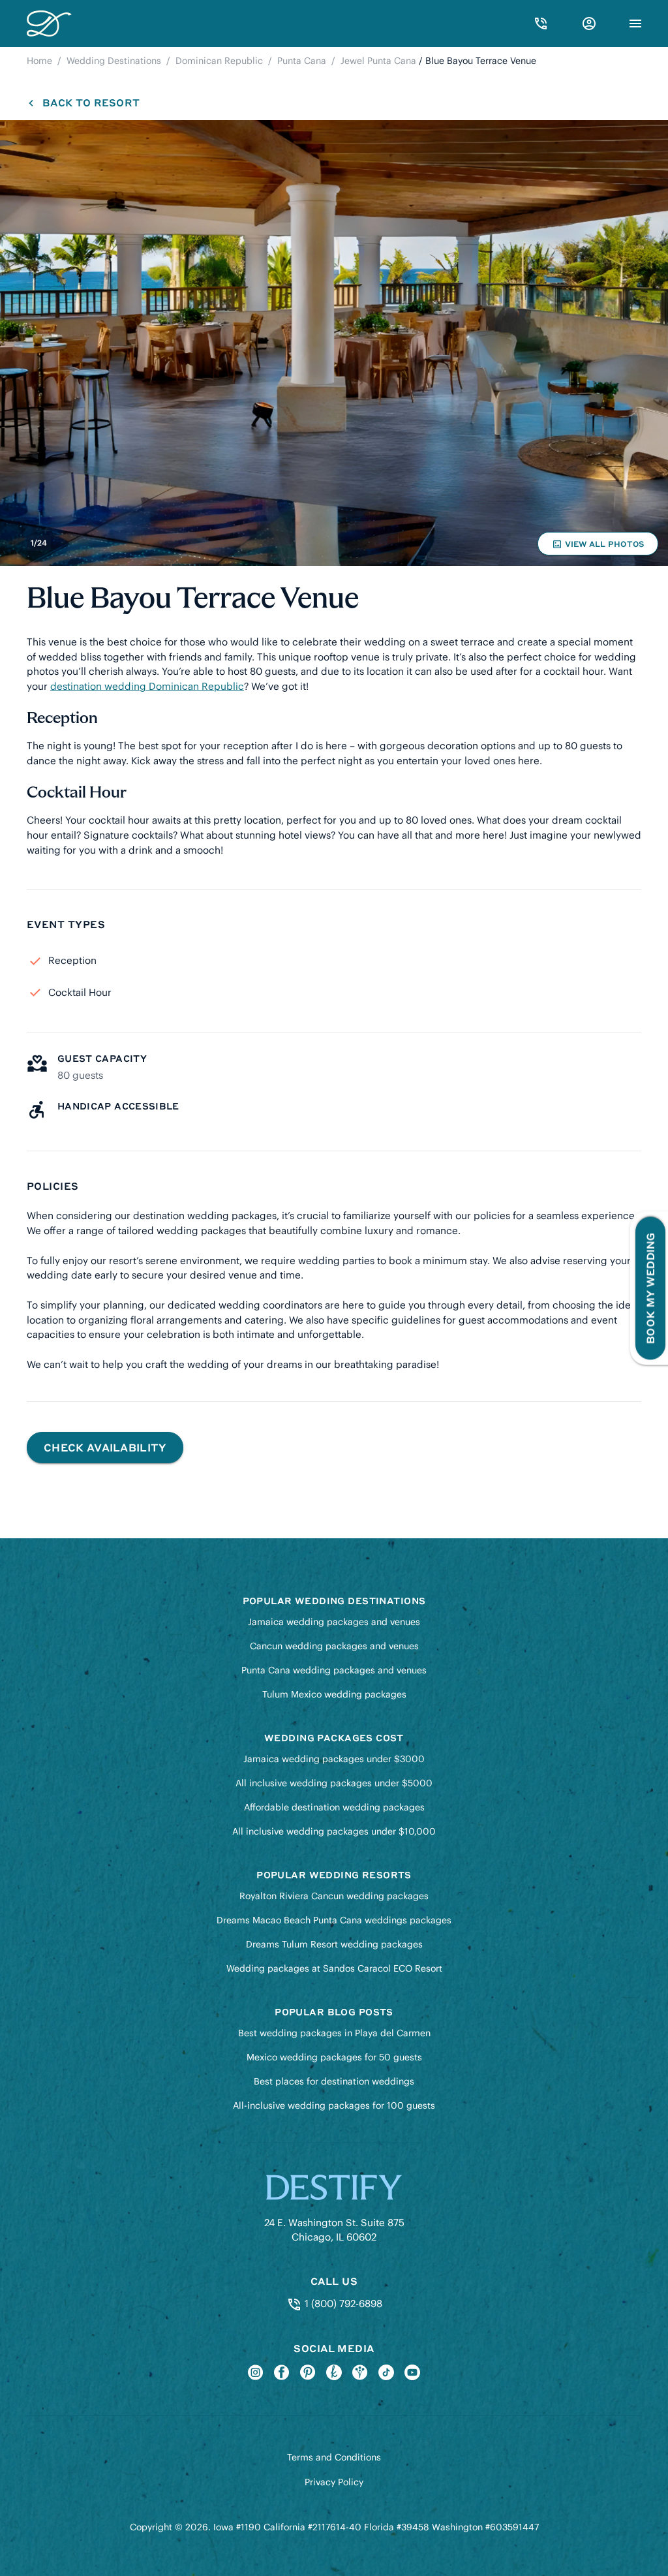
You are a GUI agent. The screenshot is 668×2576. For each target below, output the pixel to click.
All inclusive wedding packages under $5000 (334, 1783)
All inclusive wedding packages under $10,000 (334, 1831)
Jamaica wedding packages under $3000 (334, 1759)
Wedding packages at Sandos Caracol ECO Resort (334, 1968)
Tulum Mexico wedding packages (334, 1694)
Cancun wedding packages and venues (334, 1646)
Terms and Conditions (334, 2457)
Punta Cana (302, 61)
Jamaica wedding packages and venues (334, 1622)
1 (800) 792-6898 (342, 2304)
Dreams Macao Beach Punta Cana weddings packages (334, 1920)
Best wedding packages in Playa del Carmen (334, 2033)
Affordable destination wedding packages (334, 1807)
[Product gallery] (334, 343)
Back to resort (91, 102)
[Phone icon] (541, 23)
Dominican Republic (219, 61)
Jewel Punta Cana (378, 61)
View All (598, 547)
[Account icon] (589, 23)
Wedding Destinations (114, 61)
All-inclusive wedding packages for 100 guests (334, 2105)
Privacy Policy (334, 2482)
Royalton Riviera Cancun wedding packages (334, 1896)
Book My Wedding (650, 1288)
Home (39, 61)
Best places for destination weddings (334, 2081)
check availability (105, 1447)
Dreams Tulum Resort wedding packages (334, 1944)
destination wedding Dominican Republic (147, 686)
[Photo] (334, 343)
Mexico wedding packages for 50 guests (334, 2057)
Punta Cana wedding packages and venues (334, 1670)
